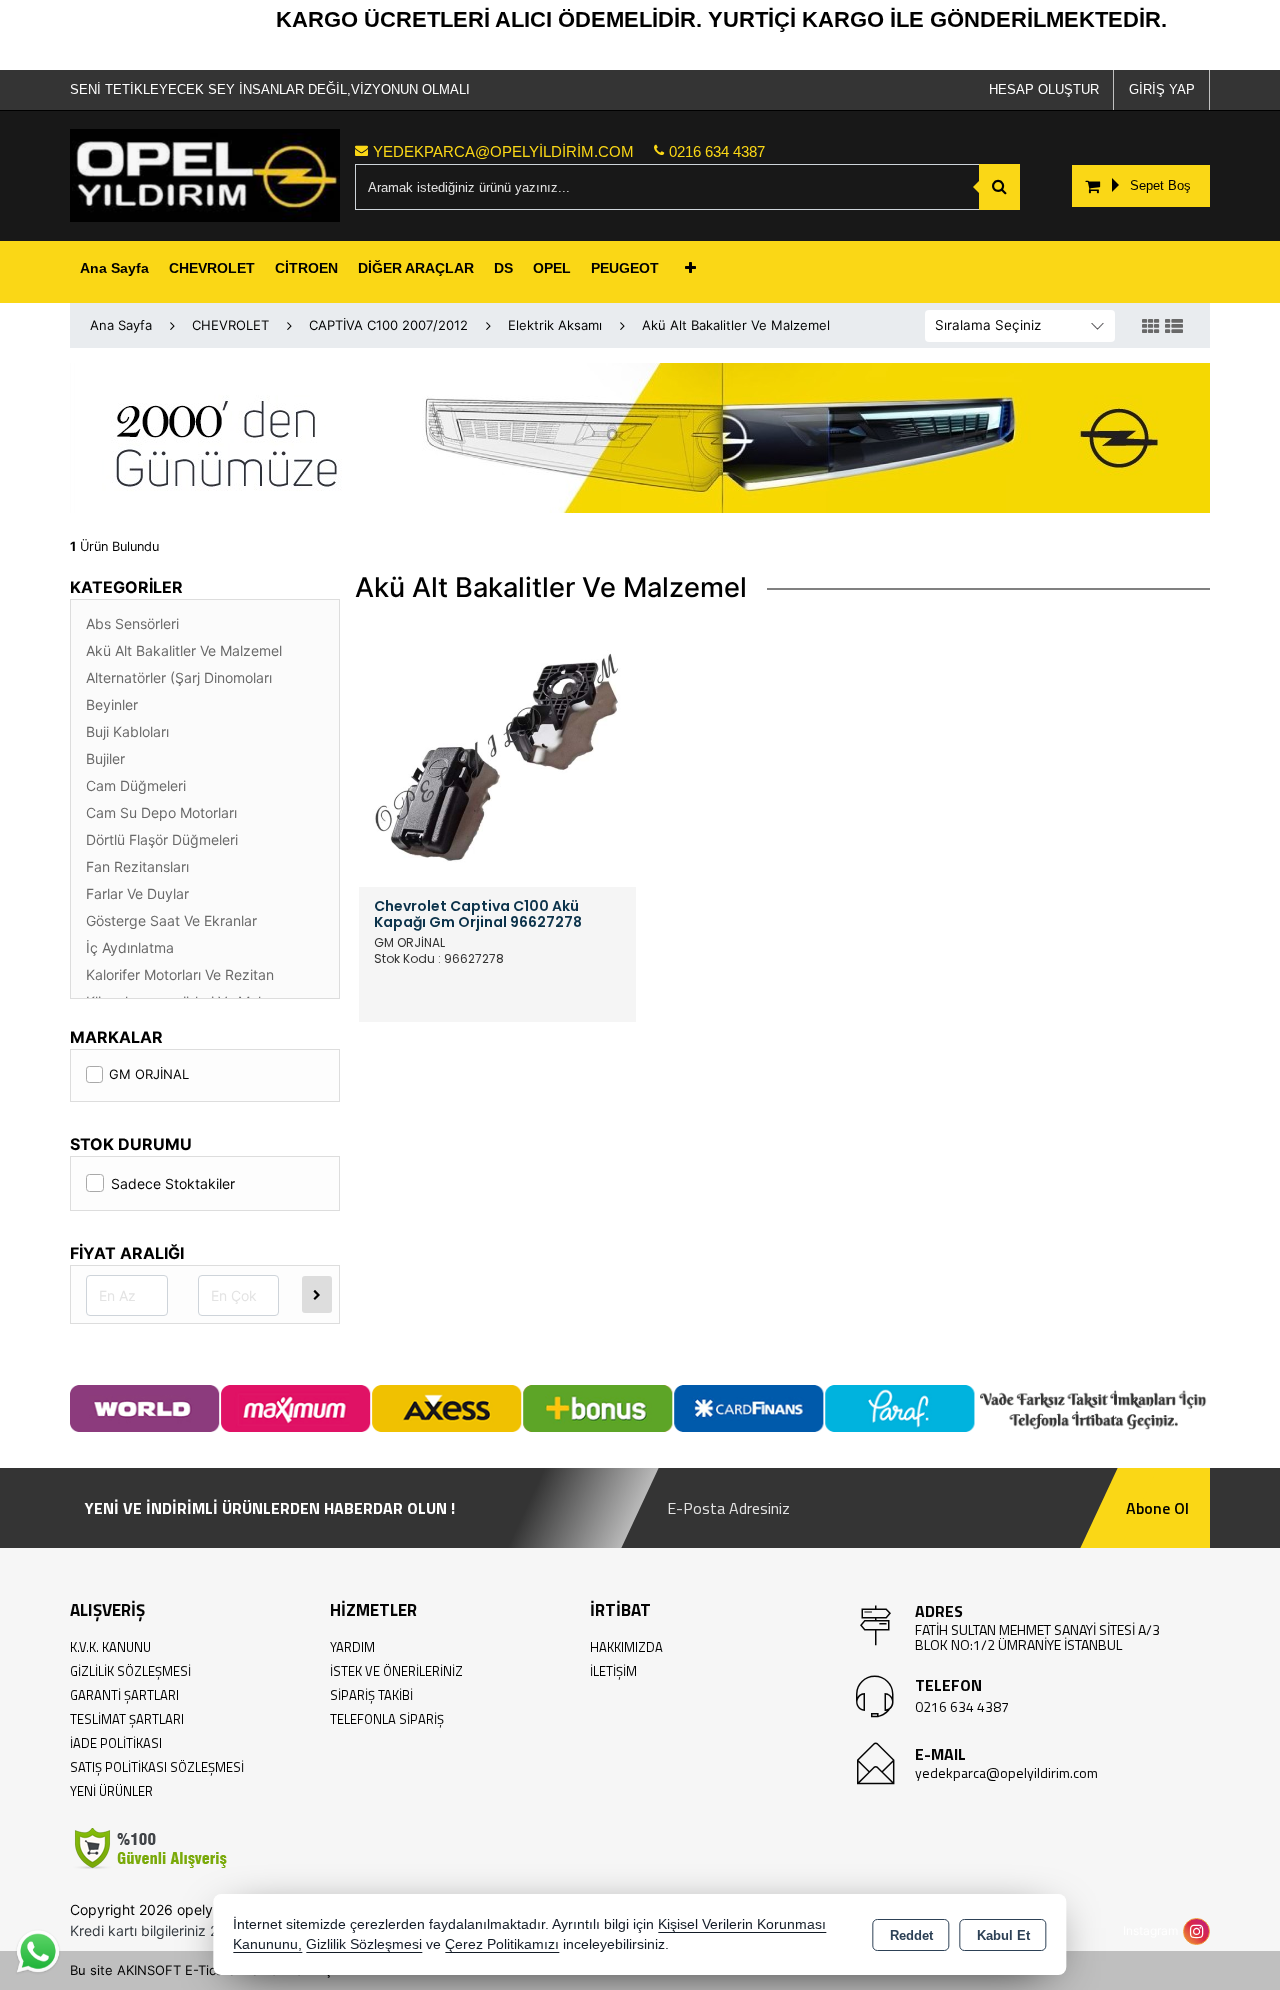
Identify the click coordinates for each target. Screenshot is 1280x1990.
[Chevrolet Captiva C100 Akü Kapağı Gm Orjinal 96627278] (497, 747)
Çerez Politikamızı (502, 1944)
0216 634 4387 (962, 1706)
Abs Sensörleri (132, 623)
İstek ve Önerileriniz (396, 1671)
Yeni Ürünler (111, 1791)
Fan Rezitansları (137, 866)
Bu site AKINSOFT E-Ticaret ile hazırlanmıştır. (209, 1970)
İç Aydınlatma (130, 947)
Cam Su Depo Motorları (161, 812)
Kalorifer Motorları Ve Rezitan (180, 974)
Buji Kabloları (127, 731)
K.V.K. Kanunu (110, 1647)
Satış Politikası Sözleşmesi (157, 1767)
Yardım (352, 1647)
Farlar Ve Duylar (137, 893)
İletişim (613, 1671)
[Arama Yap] (999, 187)
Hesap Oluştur (1044, 89)
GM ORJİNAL (149, 1074)
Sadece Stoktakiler (173, 1183)
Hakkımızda (626, 1647)
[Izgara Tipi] (1151, 327)
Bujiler (105, 758)
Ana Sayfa (114, 268)
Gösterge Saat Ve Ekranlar (171, 920)
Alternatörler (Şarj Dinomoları (179, 677)
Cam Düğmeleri (136, 785)
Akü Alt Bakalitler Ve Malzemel (184, 650)
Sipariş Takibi (371, 1695)
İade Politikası (116, 1743)
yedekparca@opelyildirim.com (1006, 1772)
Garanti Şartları (124, 1695)
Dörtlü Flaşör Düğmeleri (162, 839)
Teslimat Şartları (127, 1719)
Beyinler (112, 704)
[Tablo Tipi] (1174, 327)
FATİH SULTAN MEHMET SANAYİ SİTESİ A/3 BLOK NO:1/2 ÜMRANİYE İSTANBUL (1037, 1637)
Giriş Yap (1162, 89)
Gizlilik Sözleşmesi (130, 1671)
